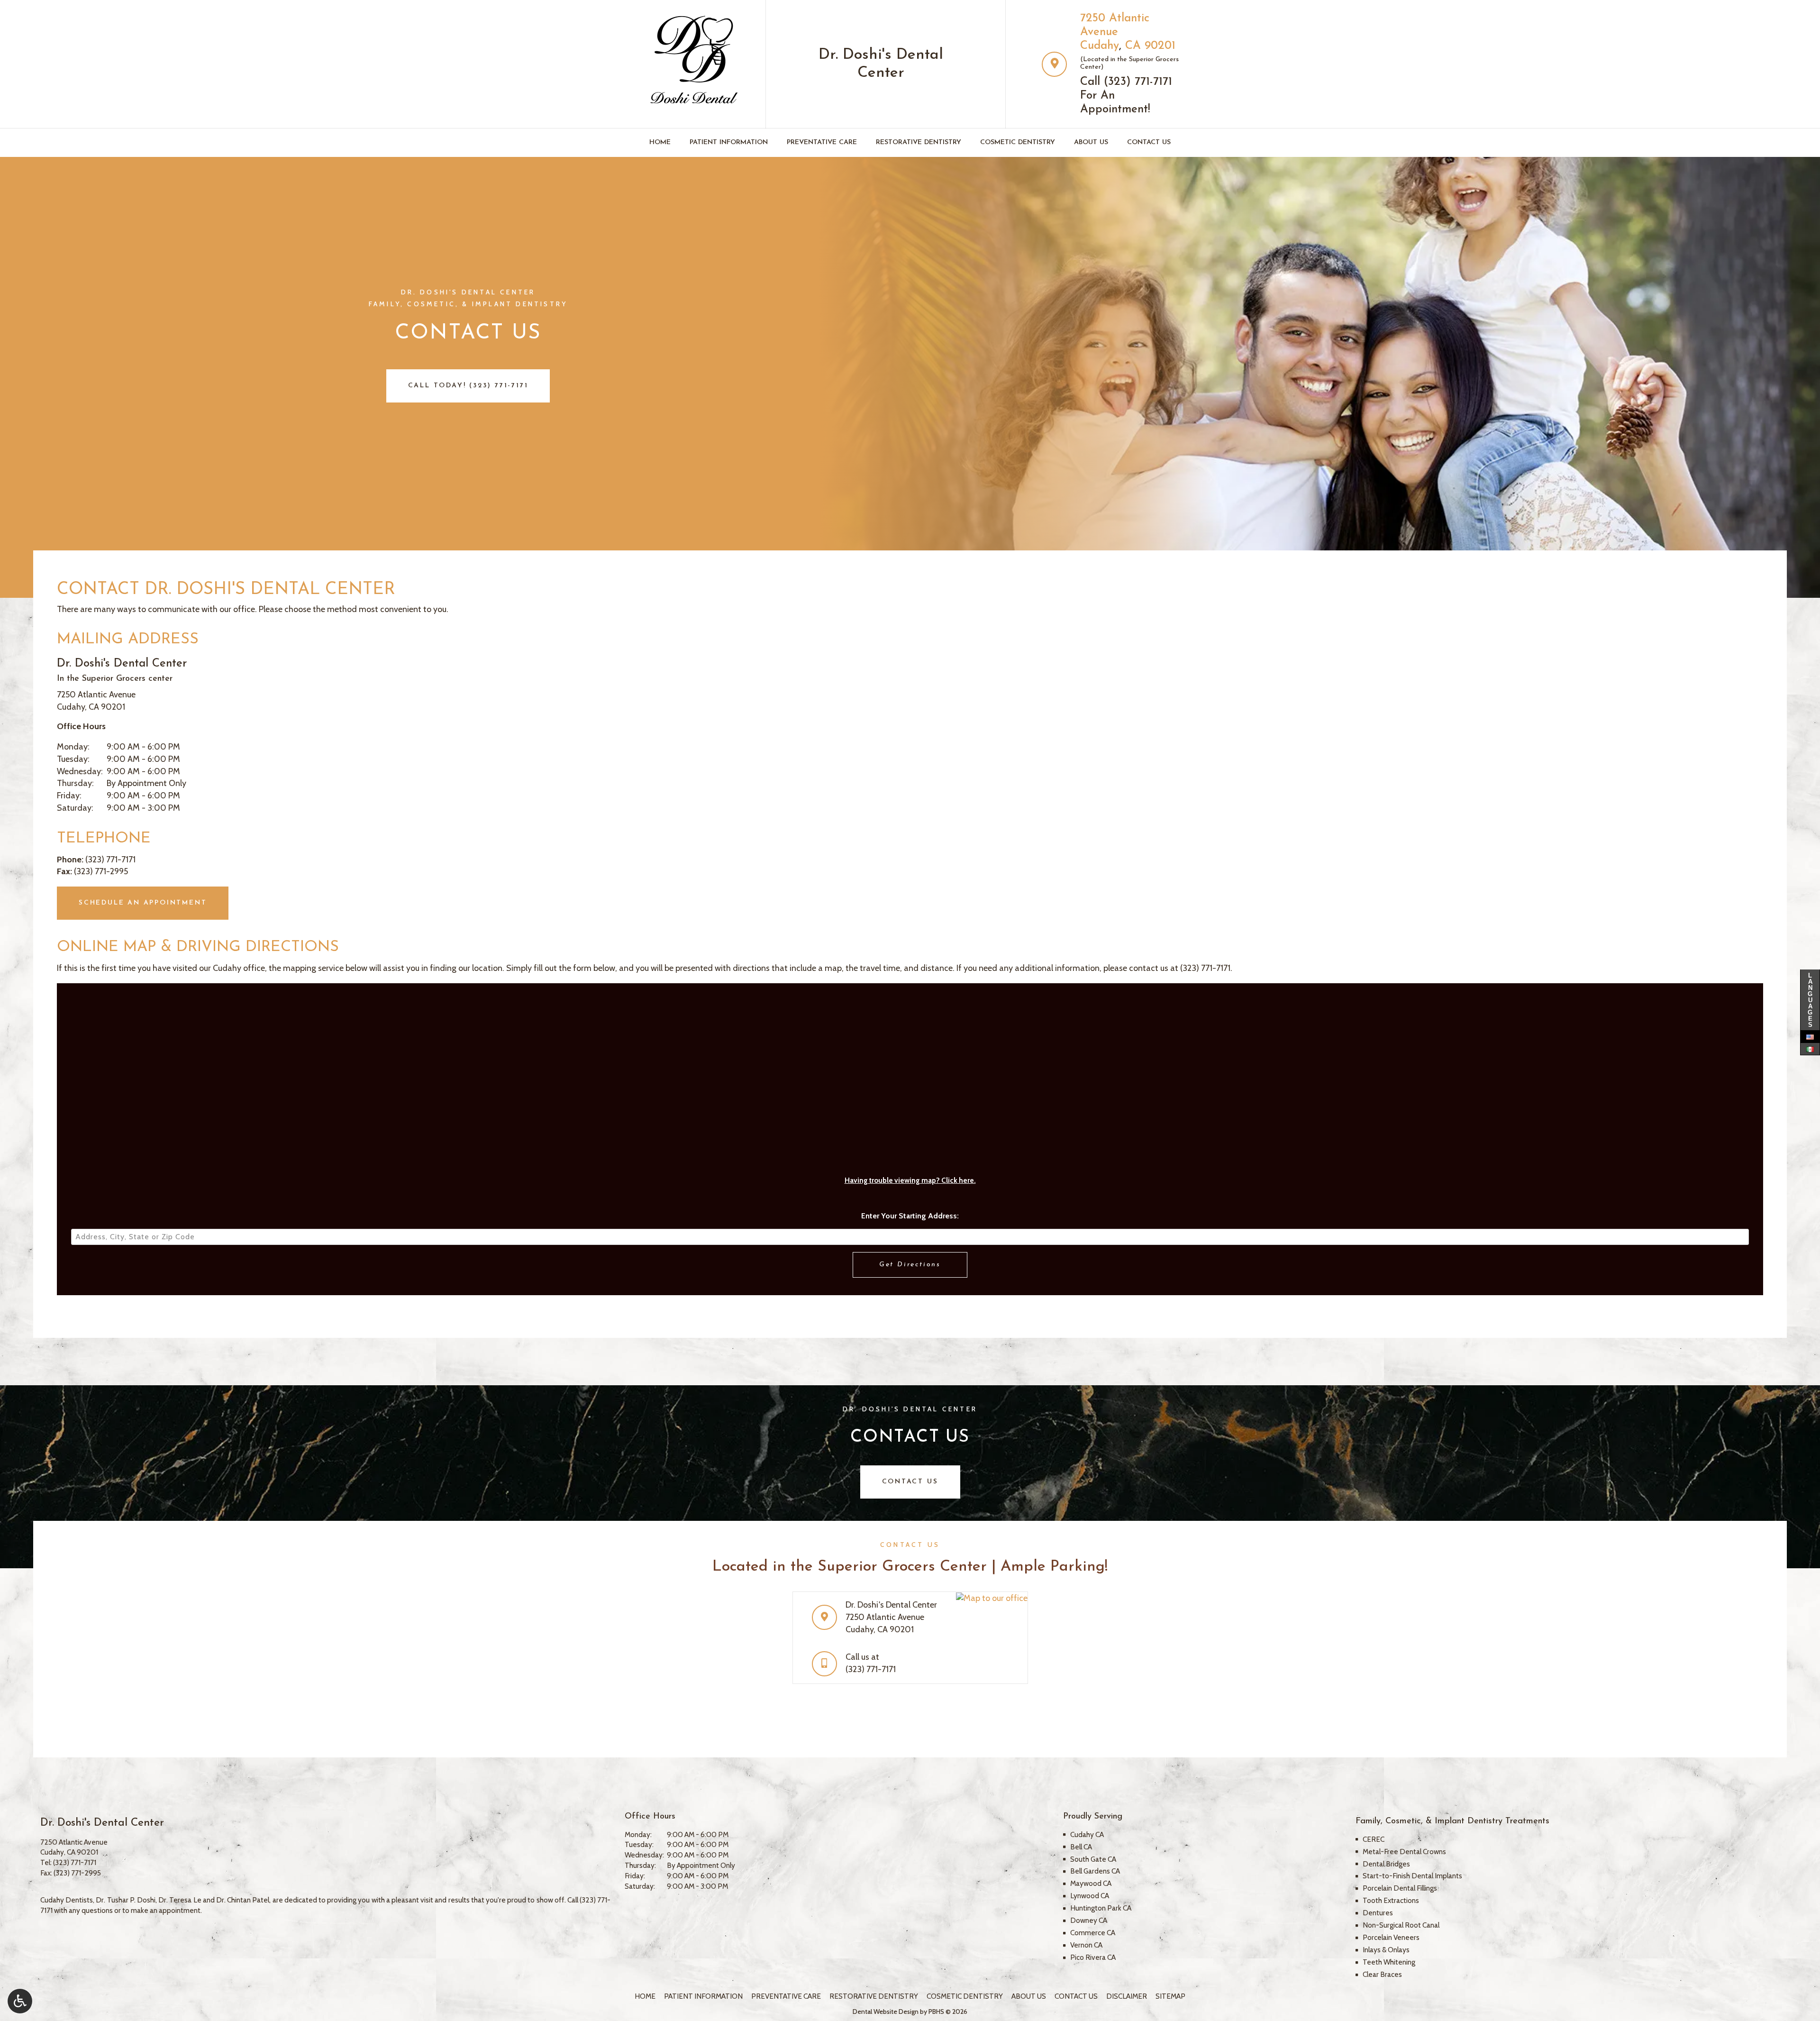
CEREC (1374, 1839)
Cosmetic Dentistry (1018, 142)
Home (660, 142)
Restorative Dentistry (919, 142)
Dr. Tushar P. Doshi (126, 1900)
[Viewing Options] (20, 2001)
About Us (1091, 142)
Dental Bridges (1386, 1864)
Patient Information (729, 142)
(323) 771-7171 (1138, 82)
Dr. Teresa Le (180, 1900)
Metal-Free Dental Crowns (1404, 1852)
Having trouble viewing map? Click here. (910, 1180)
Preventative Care (822, 142)
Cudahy (1100, 46)
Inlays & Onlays (1386, 1950)
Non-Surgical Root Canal (1401, 1925)
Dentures (1378, 1913)
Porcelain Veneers (1391, 1937)
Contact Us (1149, 142)
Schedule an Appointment (143, 903)
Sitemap (1170, 1996)
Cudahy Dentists (67, 1900)
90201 (1160, 46)
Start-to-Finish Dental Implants (1412, 1876)
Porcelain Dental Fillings (1400, 1888)
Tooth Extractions (1391, 1900)
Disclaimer (1127, 1996)
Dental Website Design (886, 2012)
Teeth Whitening (1389, 1962)
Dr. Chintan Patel (243, 1900)
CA (1133, 46)
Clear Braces (1382, 1974)
